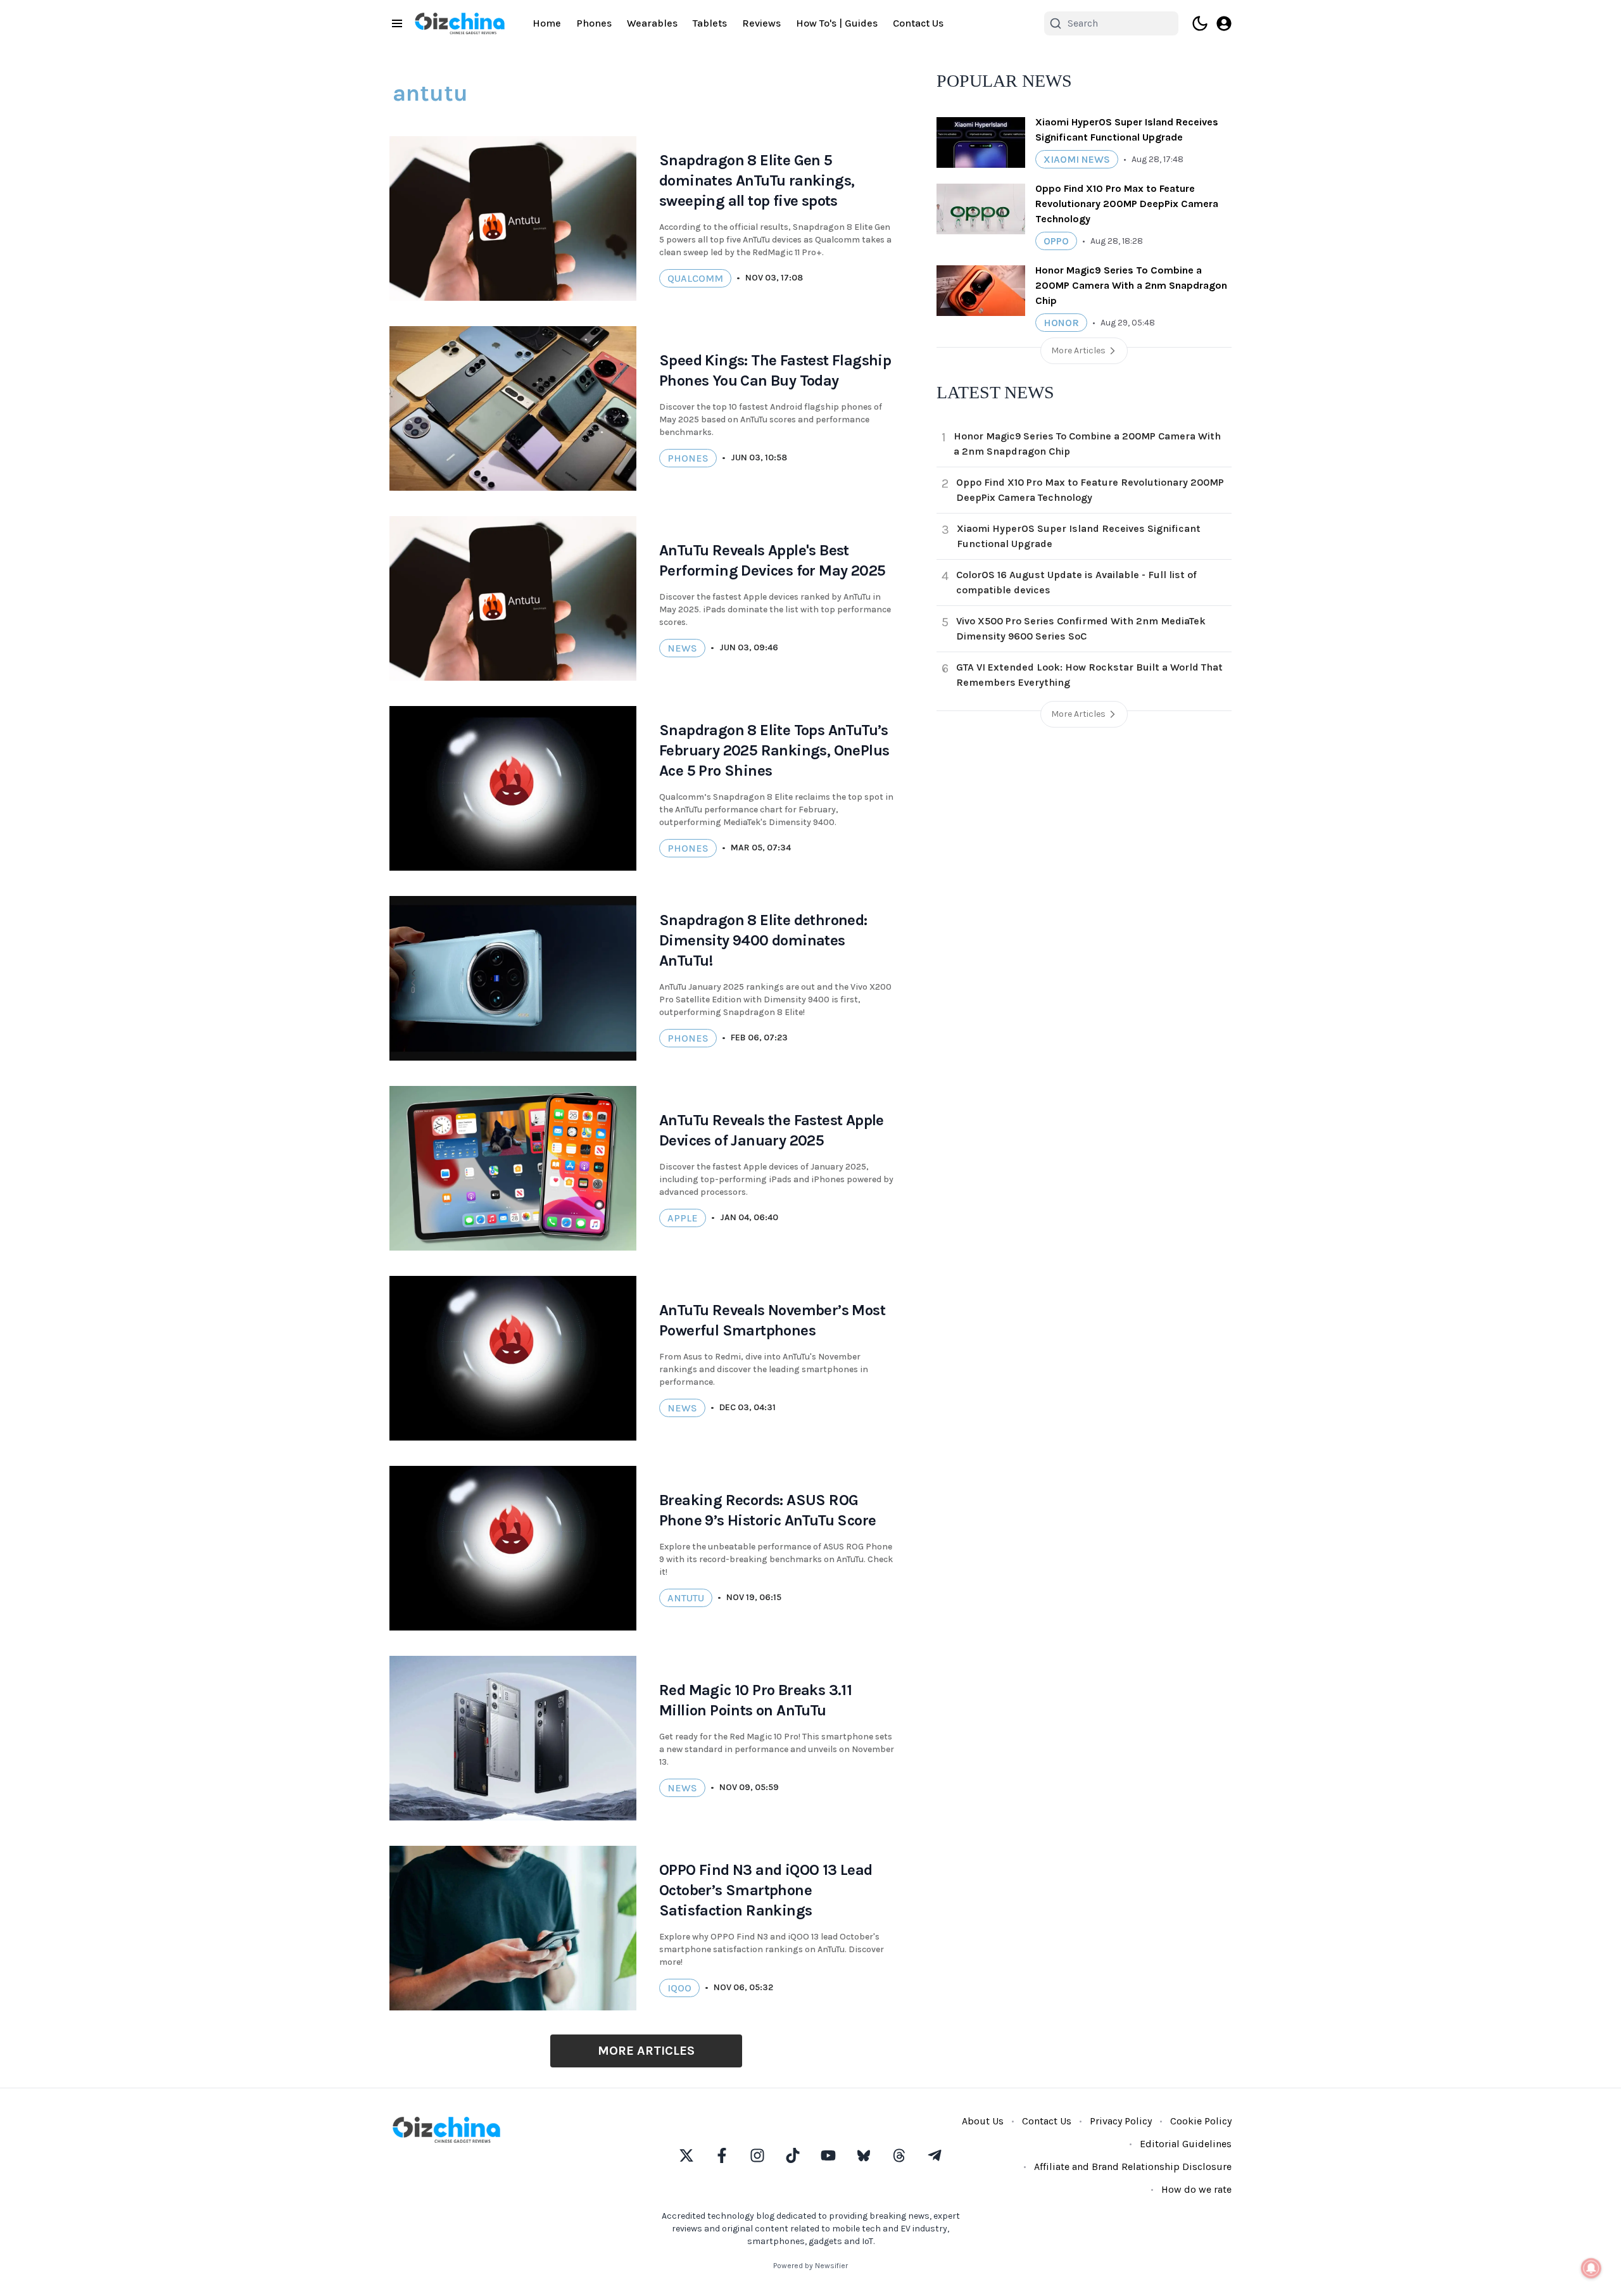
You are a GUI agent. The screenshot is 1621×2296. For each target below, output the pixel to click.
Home (547, 23)
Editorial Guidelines (1186, 2144)
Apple (683, 1218)
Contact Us (918, 23)
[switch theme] (1200, 23)
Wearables (652, 23)
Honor (1061, 323)
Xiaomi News (1077, 159)
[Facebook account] (722, 2155)
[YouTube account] (828, 2155)
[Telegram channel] (935, 2155)
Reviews (761, 23)
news (682, 648)
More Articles (646, 2051)
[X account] (686, 2155)
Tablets (710, 23)
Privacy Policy (1121, 2121)
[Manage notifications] (1591, 2268)
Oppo (1056, 241)
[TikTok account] (793, 2155)
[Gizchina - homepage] (460, 23)
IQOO (679, 1988)
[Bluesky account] (864, 2155)
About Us (983, 2121)
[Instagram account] (757, 2155)
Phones (594, 23)
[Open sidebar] (397, 23)
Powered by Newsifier (810, 2266)
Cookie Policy (1201, 2121)
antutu (686, 1598)
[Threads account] (899, 2155)
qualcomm (695, 278)
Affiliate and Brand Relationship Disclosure (1133, 2167)
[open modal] (1224, 23)
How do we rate (1196, 2189)
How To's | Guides (837, 23)
